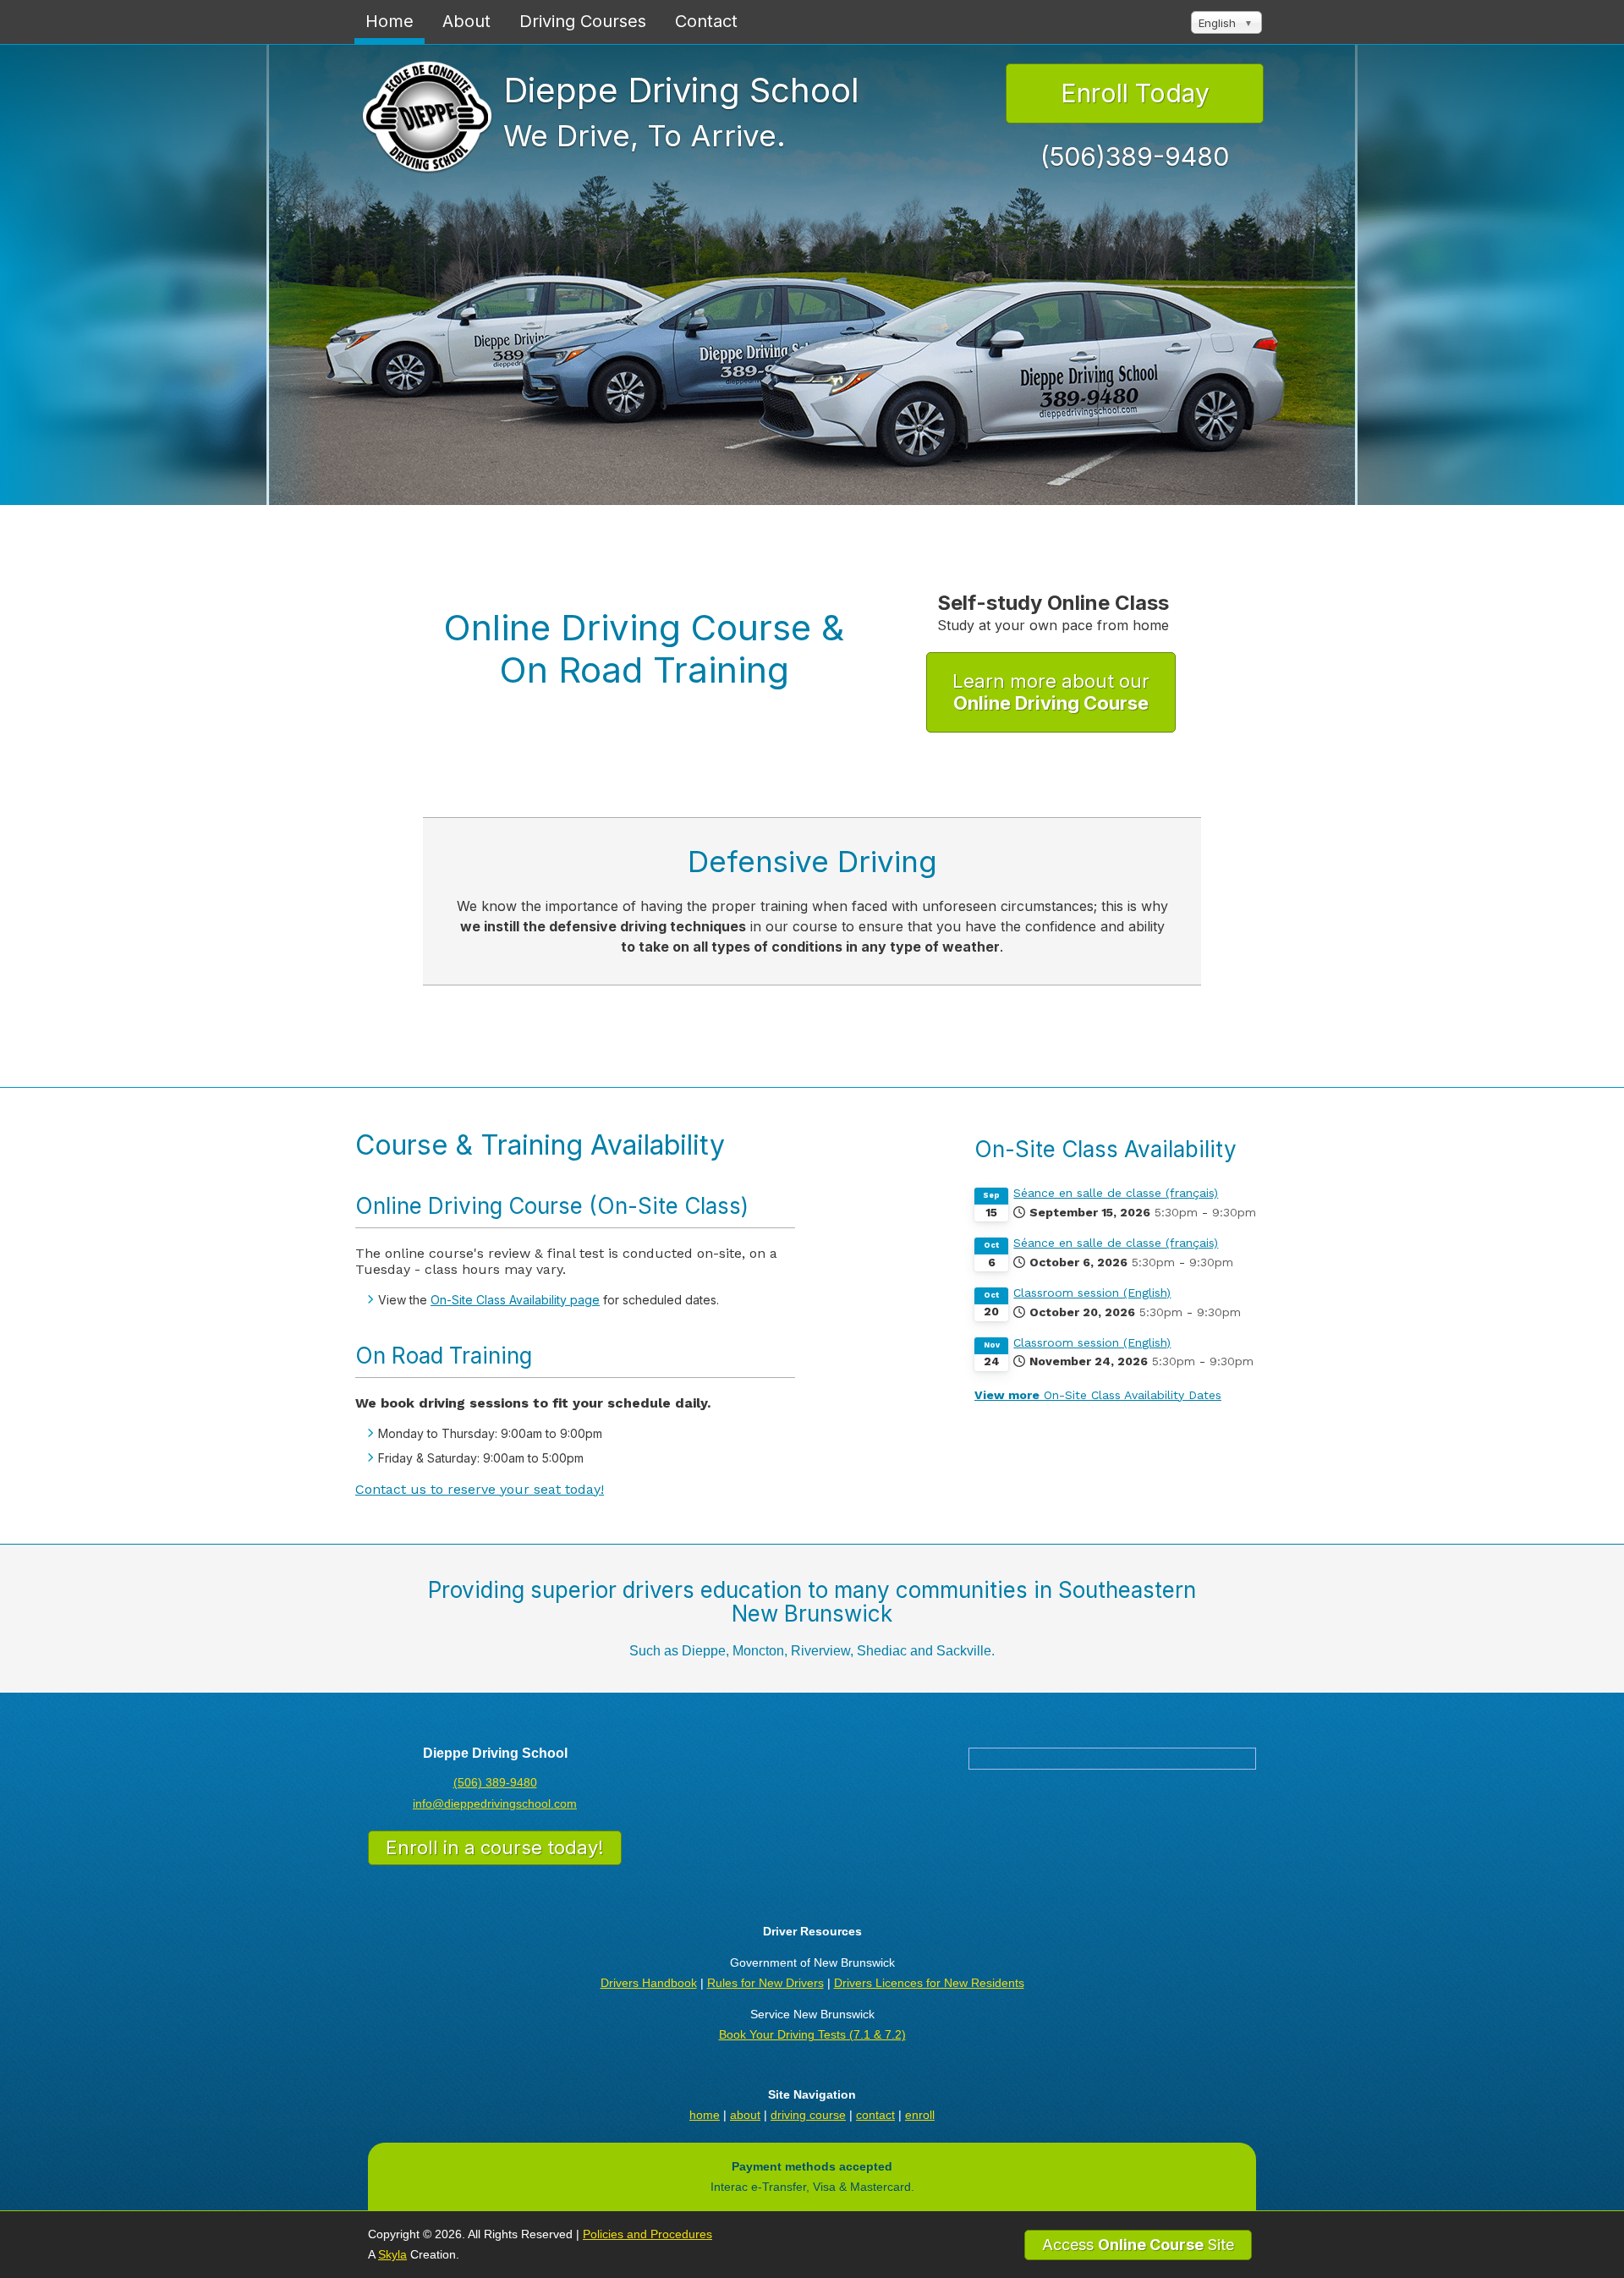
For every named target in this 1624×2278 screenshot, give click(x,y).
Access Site (1138, 2245)
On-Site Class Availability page (515, 1300)
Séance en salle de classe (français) (1116, 1193)
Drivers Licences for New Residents (929, 1983)
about (745, 2115)
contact (875, 2115)
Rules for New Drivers (765, 1983)
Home (390, 21)
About (466, 21)
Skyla (392, 2254)
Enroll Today (1135, 93)
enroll (920, 2115)
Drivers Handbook (649, 1983)
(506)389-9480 (1135, 156)
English (1217, 23)
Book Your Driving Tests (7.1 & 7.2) (812, 2034)
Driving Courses (583, 21)
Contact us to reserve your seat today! (480, 1489)
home (705, 2115)
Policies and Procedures (647, 2234)
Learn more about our (1051, 692)
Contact (706, 21)
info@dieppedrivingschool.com (495, 1803)
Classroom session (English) (1092, 1293)
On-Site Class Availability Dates (1098, 1395)
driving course (808, 2115)
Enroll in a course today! (495, 1847)
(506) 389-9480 (495, 1782)
